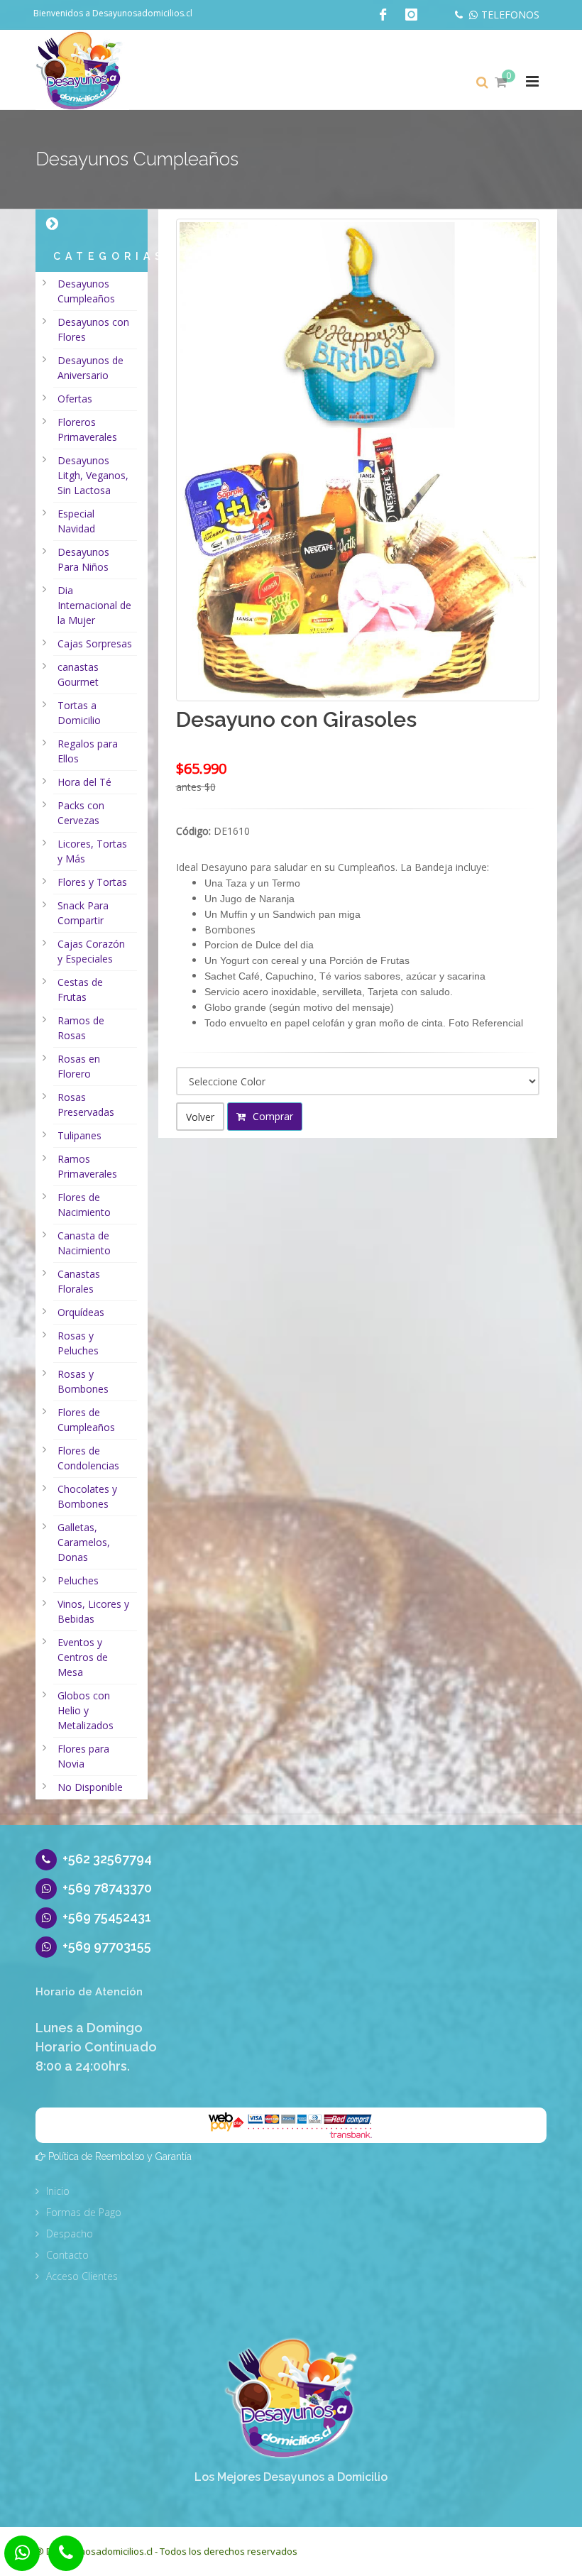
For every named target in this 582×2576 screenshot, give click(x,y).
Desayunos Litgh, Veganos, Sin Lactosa (93, 475)
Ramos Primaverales (87, 1166)
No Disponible (90, 1787)
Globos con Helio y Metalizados (86, 1710)
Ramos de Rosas (81, 1028)
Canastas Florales (79, 1281)
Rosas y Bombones (83, 1381)
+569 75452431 (107, 1917)
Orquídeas (81, 1312)
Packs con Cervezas (81, 813)
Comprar (271, 1116)
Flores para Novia (83, 1756)
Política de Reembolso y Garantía (120, 2156)
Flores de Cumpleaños (86, 1420)
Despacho (70, 2234)
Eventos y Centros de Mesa (83, 1657)
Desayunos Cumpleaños (86, 291)
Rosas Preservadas (86, 1105)
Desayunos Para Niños (83, 559)
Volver (200, 1117)
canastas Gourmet (78, 674)
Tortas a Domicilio (79, 713)
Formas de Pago (84, 2212)
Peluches (78, 1580)
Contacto (67, 2255)
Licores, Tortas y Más (92, 851)
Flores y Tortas (92, 882)
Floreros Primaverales (87, 429)
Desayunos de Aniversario (90, 368)
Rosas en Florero (79, 1066)
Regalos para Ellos (88, 751)
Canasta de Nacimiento (84, 1243)
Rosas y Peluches (78, 1343)
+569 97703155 (107, 1946)
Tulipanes (79, 1135)
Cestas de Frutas (80, 990)
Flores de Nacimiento (84, 1205)
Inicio (58, 2191)
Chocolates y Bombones (87, 1496)
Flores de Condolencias (88, 1458)
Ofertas (75, 399)
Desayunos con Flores (93, 329)
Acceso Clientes (82, 2276)
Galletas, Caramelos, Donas (84, 1542)
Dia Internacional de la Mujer (94, 605)
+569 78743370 (107, 1888)
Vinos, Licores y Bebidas (93, 1611)
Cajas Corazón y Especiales (91, 951)
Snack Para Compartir (83, 913)
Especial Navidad (76, 521)
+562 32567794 (107, 1859)
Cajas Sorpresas (95, 643)
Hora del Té (84, 782)
